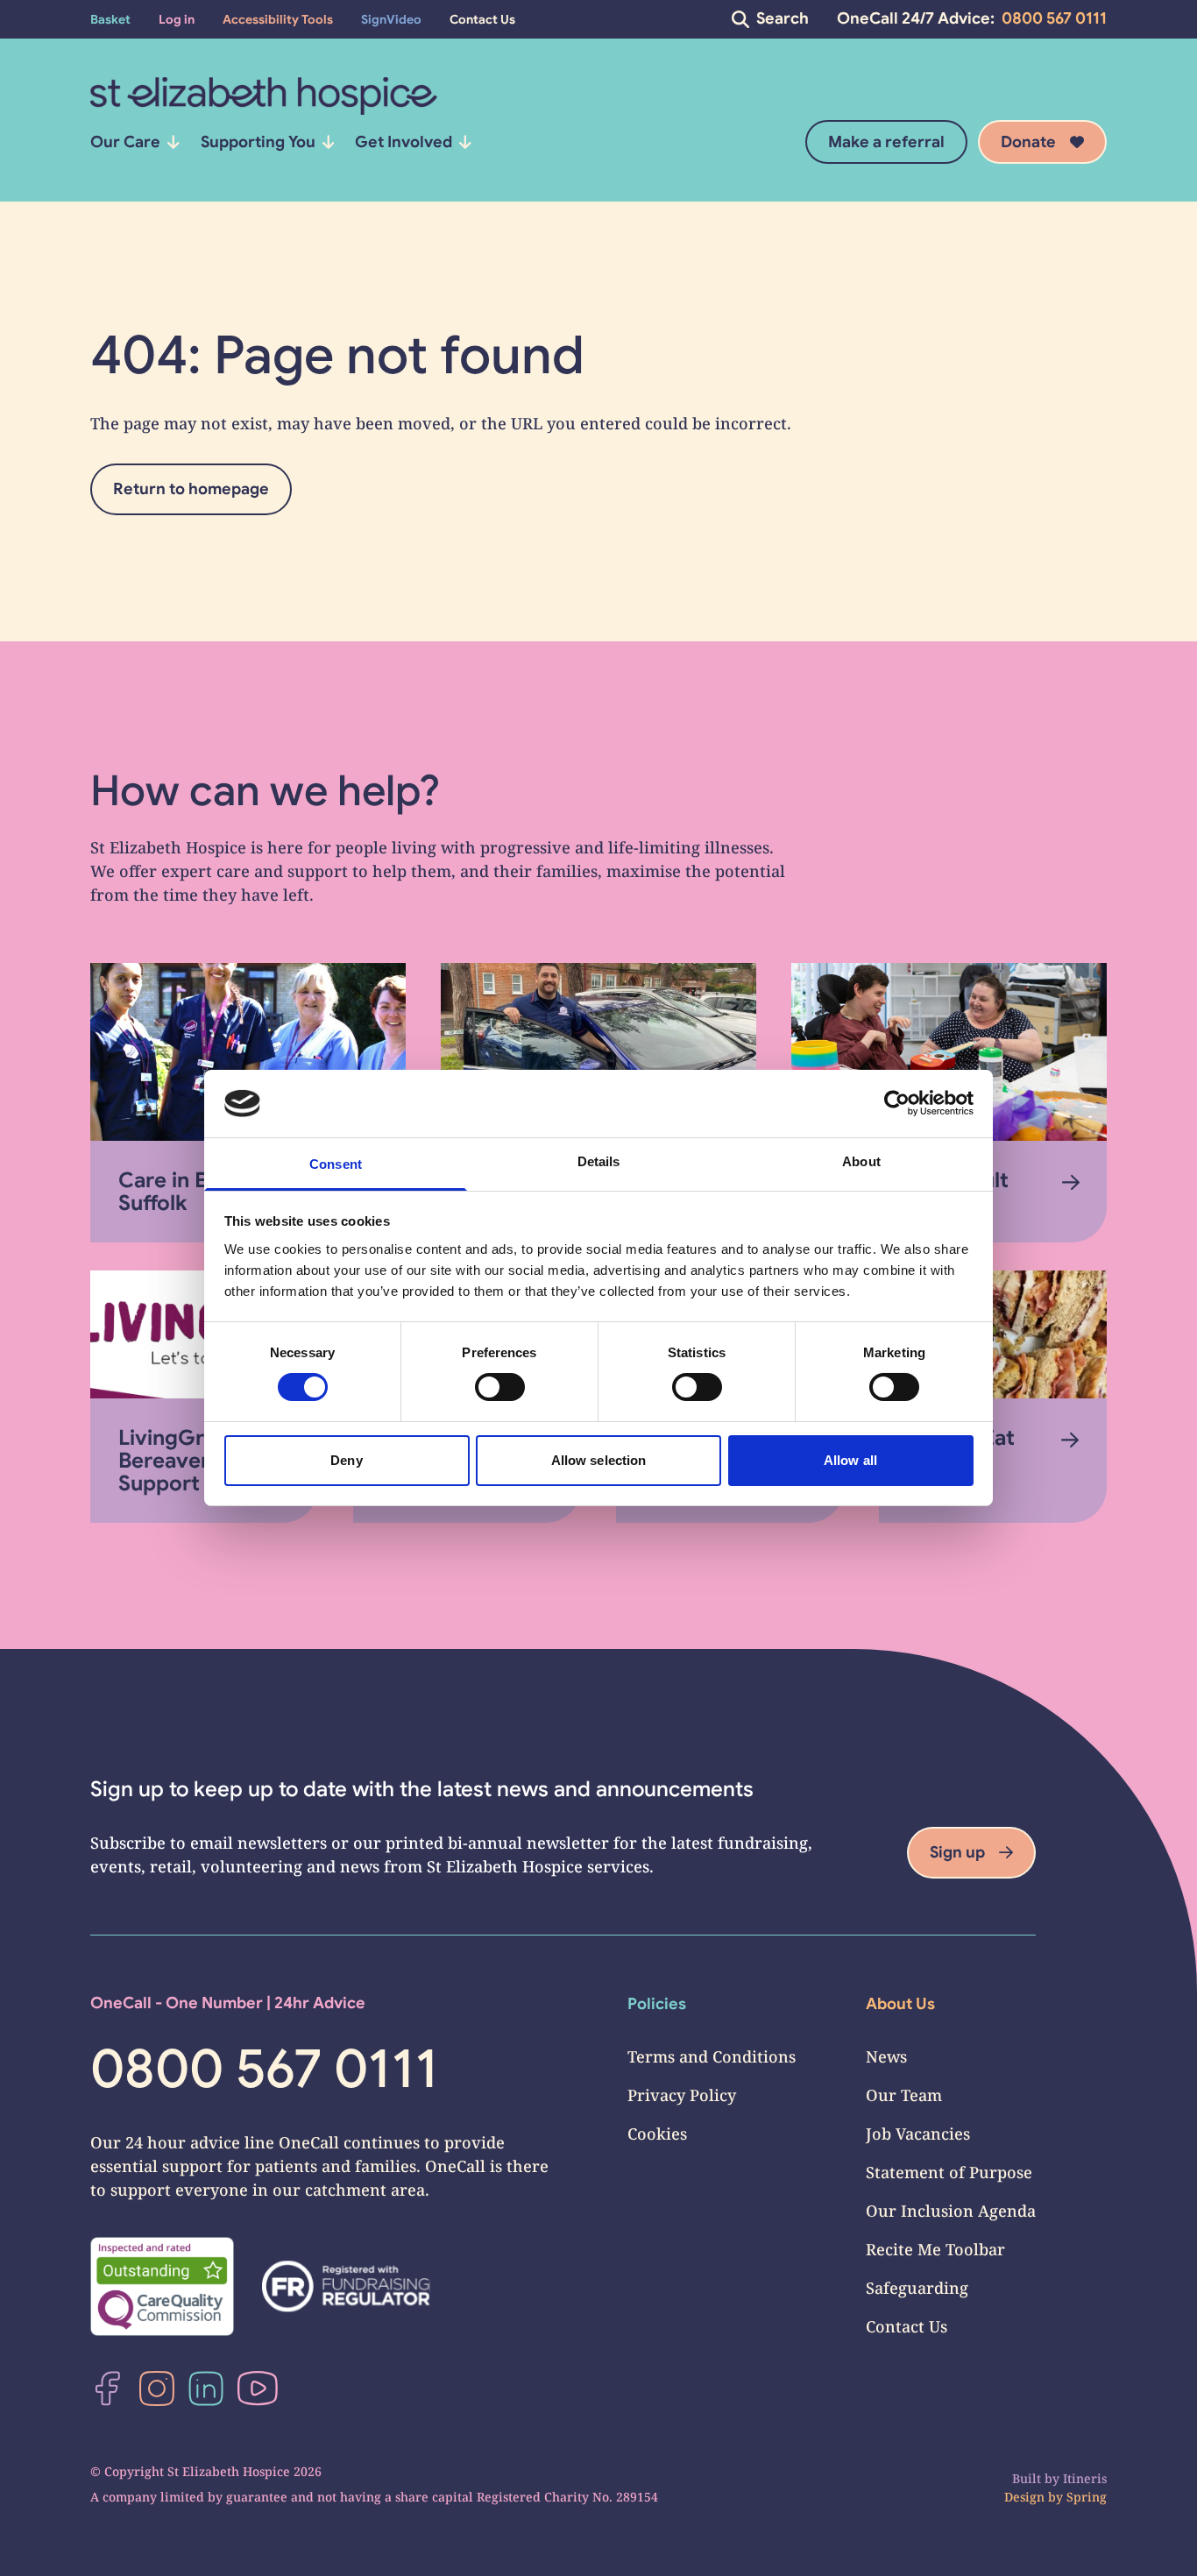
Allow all (850, 1460)
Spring (1087, 2497)
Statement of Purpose (949, 2172)
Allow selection (599, 1460)
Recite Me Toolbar (935, 2249)
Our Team (904, 2095)
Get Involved (404, 142)
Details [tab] (599, 1161)
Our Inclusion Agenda (951, 2211)
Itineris (1085, 2478)
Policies (657, 2004)
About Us (900, 2004)
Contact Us (907, 2326)
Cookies (657, 2134)
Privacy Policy (682, 2095)
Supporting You (258, 142)
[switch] (500, 1387)
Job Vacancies (918, 2134)
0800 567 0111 (1054, 18)
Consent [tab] (336, 1164)
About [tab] (861, 1161)
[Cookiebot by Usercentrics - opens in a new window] (897, 1103)
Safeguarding (917, 2288)
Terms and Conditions (712, 2056)
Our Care (125, 142)
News (886, 2056)
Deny (346, 1460)
